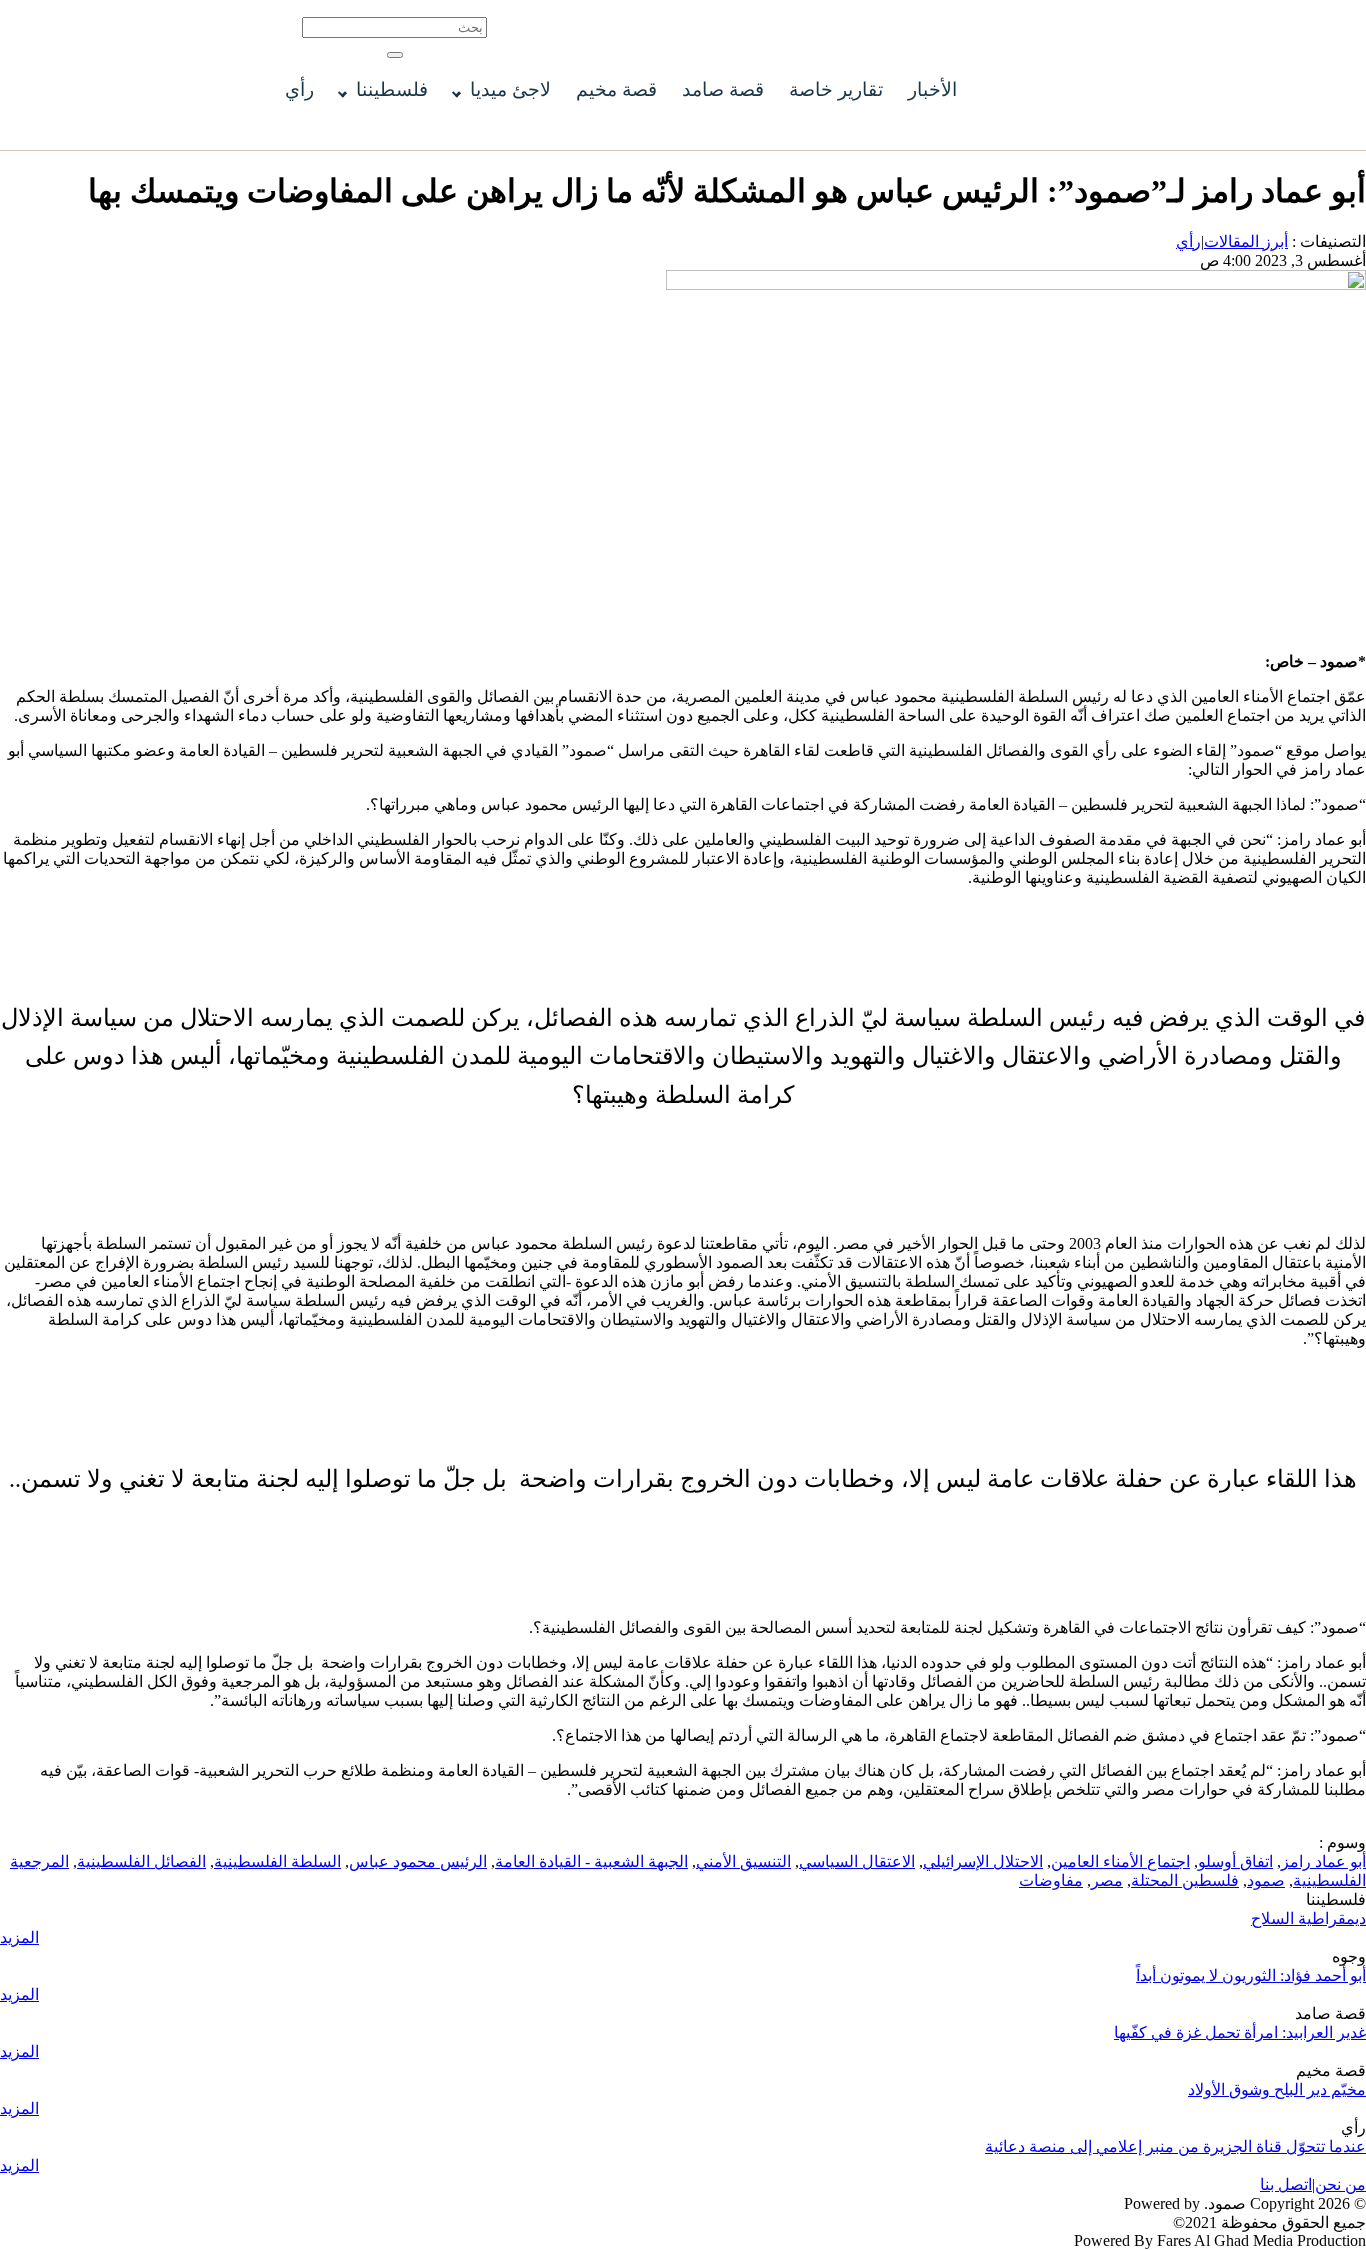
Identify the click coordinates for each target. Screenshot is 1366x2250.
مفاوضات (1051, 1880)
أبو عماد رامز (1323, 1861)
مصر (1107, 1880)
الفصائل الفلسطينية (141, 1861)
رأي (299, 89)
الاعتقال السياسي (857, 1861)
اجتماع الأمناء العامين (1120, 1861)
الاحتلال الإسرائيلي (983, 1861)
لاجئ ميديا (510, 89)
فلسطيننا (392, 89)
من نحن (1340, 2184)
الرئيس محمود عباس (418, 1861)
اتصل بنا (1286, 2184)
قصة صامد (723, 89)
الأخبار (932, 89)
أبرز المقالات (1246, 241)
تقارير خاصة (836, 89)
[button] (395, 55)
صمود (1266, 1880)
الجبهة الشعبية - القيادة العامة (591, 1861)
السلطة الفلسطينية (277, 1861)
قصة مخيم (616, 89)
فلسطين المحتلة (1185, 1880)
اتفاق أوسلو (1235, 1861)
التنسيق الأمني (743, 1861)
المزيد (19, 1937)
